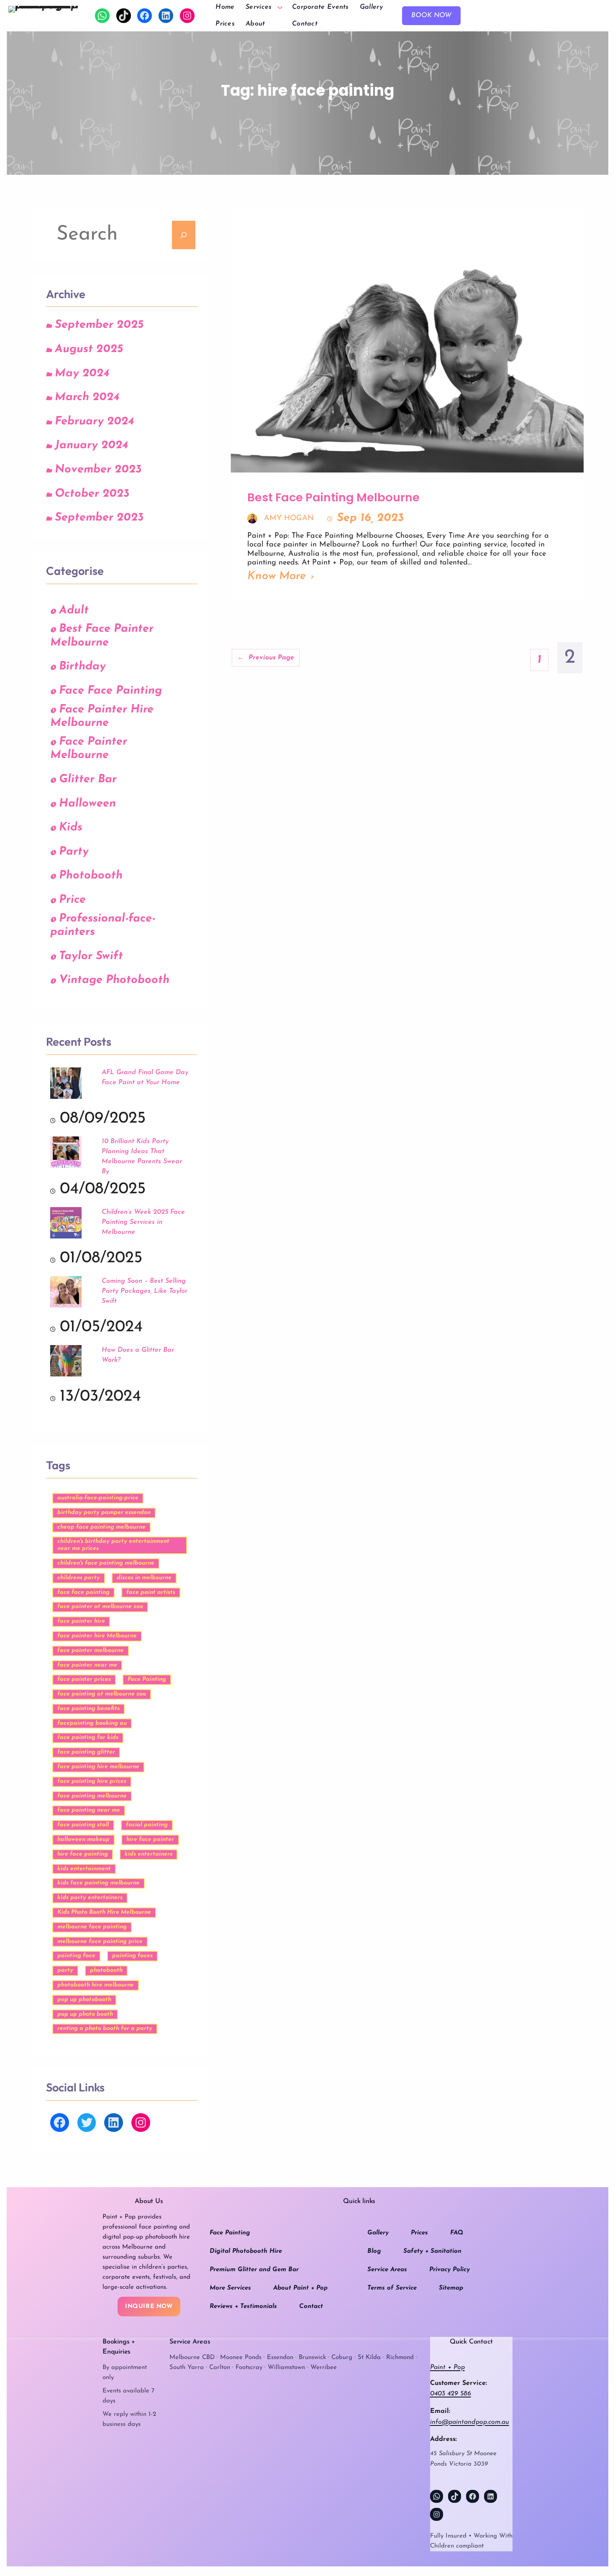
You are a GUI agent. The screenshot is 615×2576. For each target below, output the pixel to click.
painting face (76, 1956)
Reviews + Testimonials (243, 2307)
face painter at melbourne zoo (100, 1607)
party (65, 1970)
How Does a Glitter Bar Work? (138, 1355)
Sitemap (451, 2288)
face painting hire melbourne (98, 1767)
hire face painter (150, 1839)
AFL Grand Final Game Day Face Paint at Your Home (145, 1077)
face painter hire (81, 1621)
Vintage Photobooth (114, 980)
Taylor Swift (91, 956)
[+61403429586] (102, 16)
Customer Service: (459, 2383)
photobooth (106, 1970)
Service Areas (387, 2270)
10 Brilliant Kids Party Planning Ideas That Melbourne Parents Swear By (142, 1157)
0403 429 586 (451, 2394)
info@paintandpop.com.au (470, 2422)
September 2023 (99, 518)
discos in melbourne (144, 1578)
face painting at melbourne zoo (102, 1694)
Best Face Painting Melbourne (333, 498)
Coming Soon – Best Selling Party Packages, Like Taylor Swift (145, 1291)
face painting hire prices (92, 1781)
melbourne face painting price (100, 1942)
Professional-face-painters (103, 926)
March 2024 (87, 397)
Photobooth (91, 876)
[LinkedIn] (166, 16)
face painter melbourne (91, 1651)
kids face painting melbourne (99, 1883)
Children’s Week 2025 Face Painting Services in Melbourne (143, 1222)
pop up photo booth (85, 2014)
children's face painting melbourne (106, 1563)
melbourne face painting (92, 1927)
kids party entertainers (90, 1898)
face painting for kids (88, 1737)
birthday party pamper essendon (104, 1513)
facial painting (147, 1825)
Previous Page (266, 658)
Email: (440, 2411)
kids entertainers (149, 1854)
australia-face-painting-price (98, 1498)
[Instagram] (187, 16)
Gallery (378, 2233)
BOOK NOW (431, 15)
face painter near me (87, 1665)
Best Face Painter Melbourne (102, 636)
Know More (277, 576)
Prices (419, 2233)
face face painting (83, 1592)
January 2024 (91, 446)
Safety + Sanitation (432, 2251)
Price (72, 900)
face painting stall (83, 1825)
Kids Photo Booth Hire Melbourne (104, 1912)
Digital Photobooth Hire (246, 2251)
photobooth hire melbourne (96, 1985)
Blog (374, 2251)
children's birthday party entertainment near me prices (113, 1545)
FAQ (457, 2233)
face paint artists (151, 1592)
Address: (443, 2439)
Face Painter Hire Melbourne (102, 717)
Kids (71, 828)
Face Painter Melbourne (89, 749)
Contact (311, 2307)
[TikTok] (124, 16)
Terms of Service (392, 2288)
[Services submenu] (280, 7)
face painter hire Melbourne (97, 1636)
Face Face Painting (110, 691)
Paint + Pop (447, 2367)
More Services (230, 2288)
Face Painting (147, 1679)
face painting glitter (86, 1752)
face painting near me (89, 1810)
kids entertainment (84, 1869)
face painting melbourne (92, 1796)
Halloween (87, 804)
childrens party (79, 1578)
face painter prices (84, 1679)
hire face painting (83, 1854)
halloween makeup (83, 1839)
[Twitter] (87, 2123)
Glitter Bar (88, 780)
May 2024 (82, 374)
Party (74, 852)
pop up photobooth (84, 2000)
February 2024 (94, 422)
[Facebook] (145, 16)
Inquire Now (149, 2307)
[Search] (184, 235)
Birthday (82, 667)
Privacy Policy (450, 2270)
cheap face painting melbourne (101, 1527)
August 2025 (89, 349)
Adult (74, 611)
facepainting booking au (92, 1723)
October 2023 (92, 494)
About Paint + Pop (300, 2288)
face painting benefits (88, 1709)
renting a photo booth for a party (105, 2028)
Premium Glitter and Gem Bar (254, 2270)
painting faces (132, 1956)
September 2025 (99, 325)
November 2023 (98, 470)
